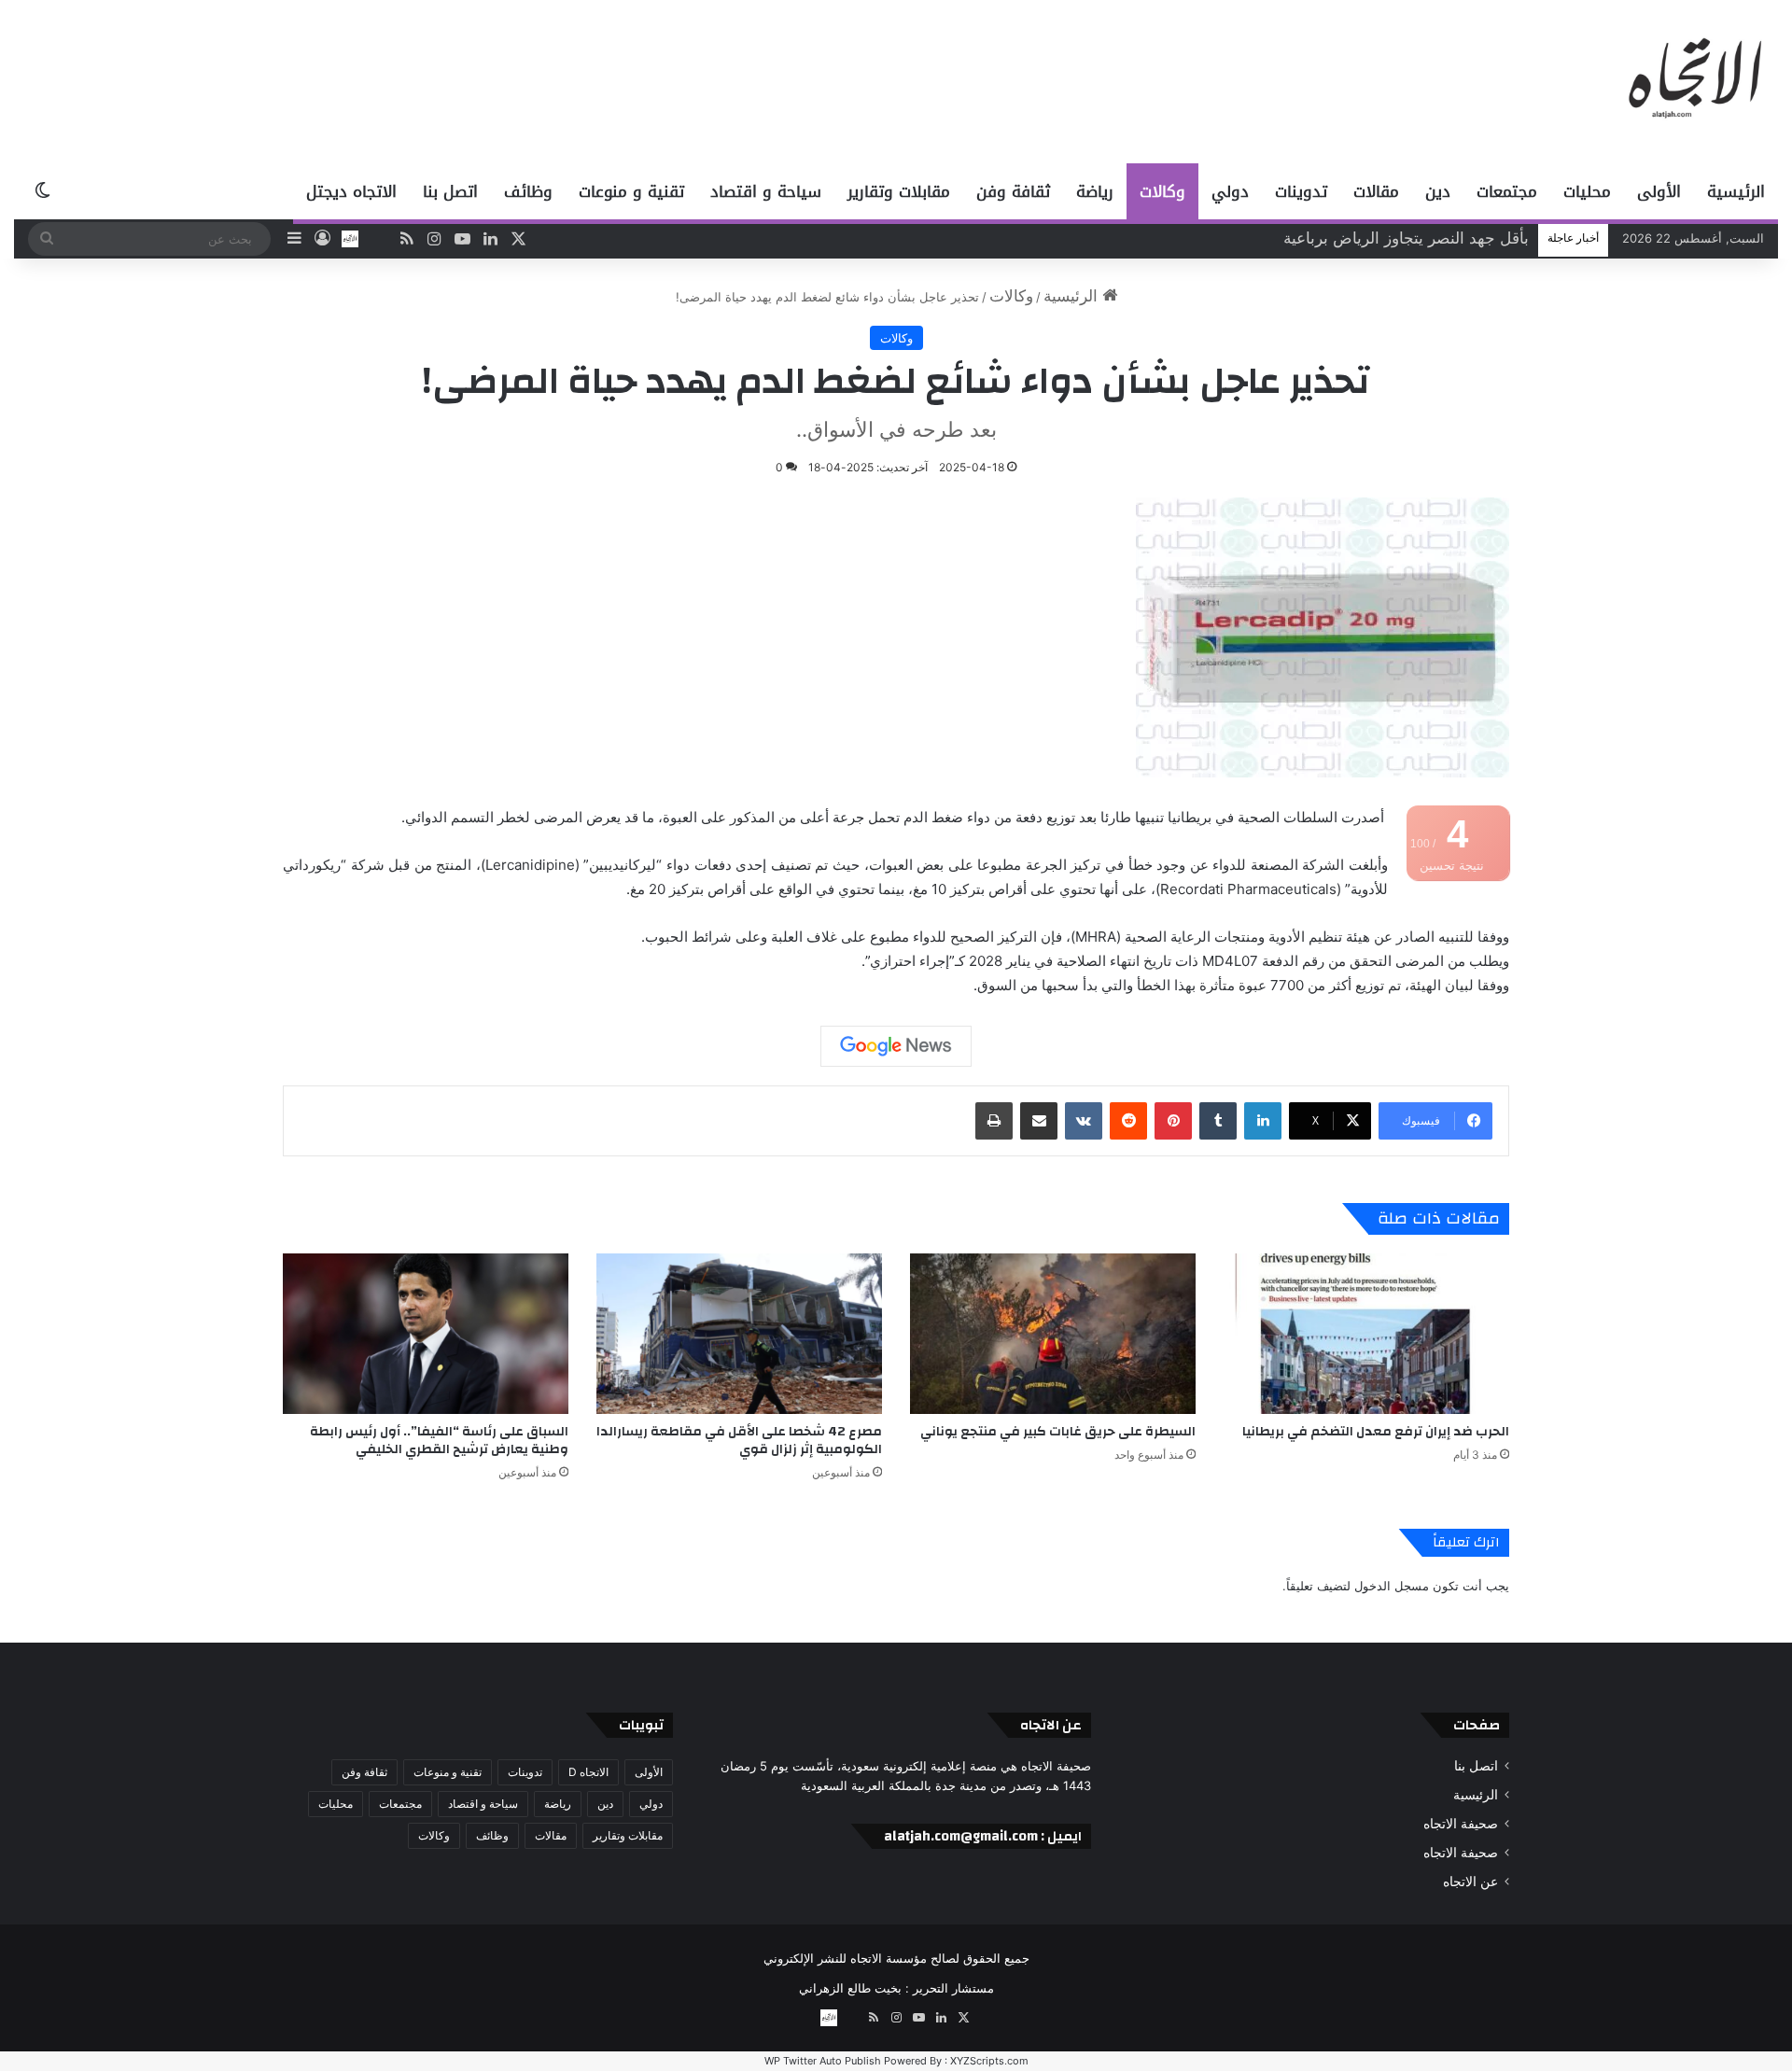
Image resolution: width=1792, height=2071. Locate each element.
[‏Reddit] (1128, 1121)
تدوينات (1301, 191)
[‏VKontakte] (1084, 1121)
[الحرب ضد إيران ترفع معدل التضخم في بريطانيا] (1366, 1334)
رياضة (1095, 191)
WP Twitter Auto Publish (823, 2061)
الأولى (1659, 191)
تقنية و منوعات (631, 191)
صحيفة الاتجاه (1461, 1824)
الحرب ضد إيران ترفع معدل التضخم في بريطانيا (1376, 1432)
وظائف (528, 191)
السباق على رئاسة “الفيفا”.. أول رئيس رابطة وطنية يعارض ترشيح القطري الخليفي (439, 1441)
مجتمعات (1507, 191)
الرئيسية (1736, 191)
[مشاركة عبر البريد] (1039, 1121)
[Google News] (896, 1046)
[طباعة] (994, 1121)
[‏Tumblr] (1218, 1121)
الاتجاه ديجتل (351, 191)
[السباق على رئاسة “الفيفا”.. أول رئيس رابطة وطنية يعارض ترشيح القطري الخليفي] (426, 1334)
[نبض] (378, 239)
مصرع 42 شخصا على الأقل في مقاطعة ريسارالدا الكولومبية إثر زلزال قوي (739, 1441)
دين (1438, 191)
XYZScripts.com (989, 2061)
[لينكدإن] (1263, 1121)
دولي (1230, 191)
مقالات (1376, 191)
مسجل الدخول (1392, 1586)
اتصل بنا (450, 191)
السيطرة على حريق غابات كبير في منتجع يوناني (1058, 1432)
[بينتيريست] (1173, 1121)
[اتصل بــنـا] (350, 239)
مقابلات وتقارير (899, 191)
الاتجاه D (588, 1772)
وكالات (1162, 191)
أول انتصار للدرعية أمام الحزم (1430, 238)
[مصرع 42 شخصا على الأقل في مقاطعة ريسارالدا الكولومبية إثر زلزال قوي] (739, 1334)
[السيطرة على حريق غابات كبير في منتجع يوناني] (1053, 1334)
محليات (1587, 191)
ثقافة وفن (1013, 191)
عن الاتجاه (1470, 1882)
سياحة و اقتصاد (766, 191)
